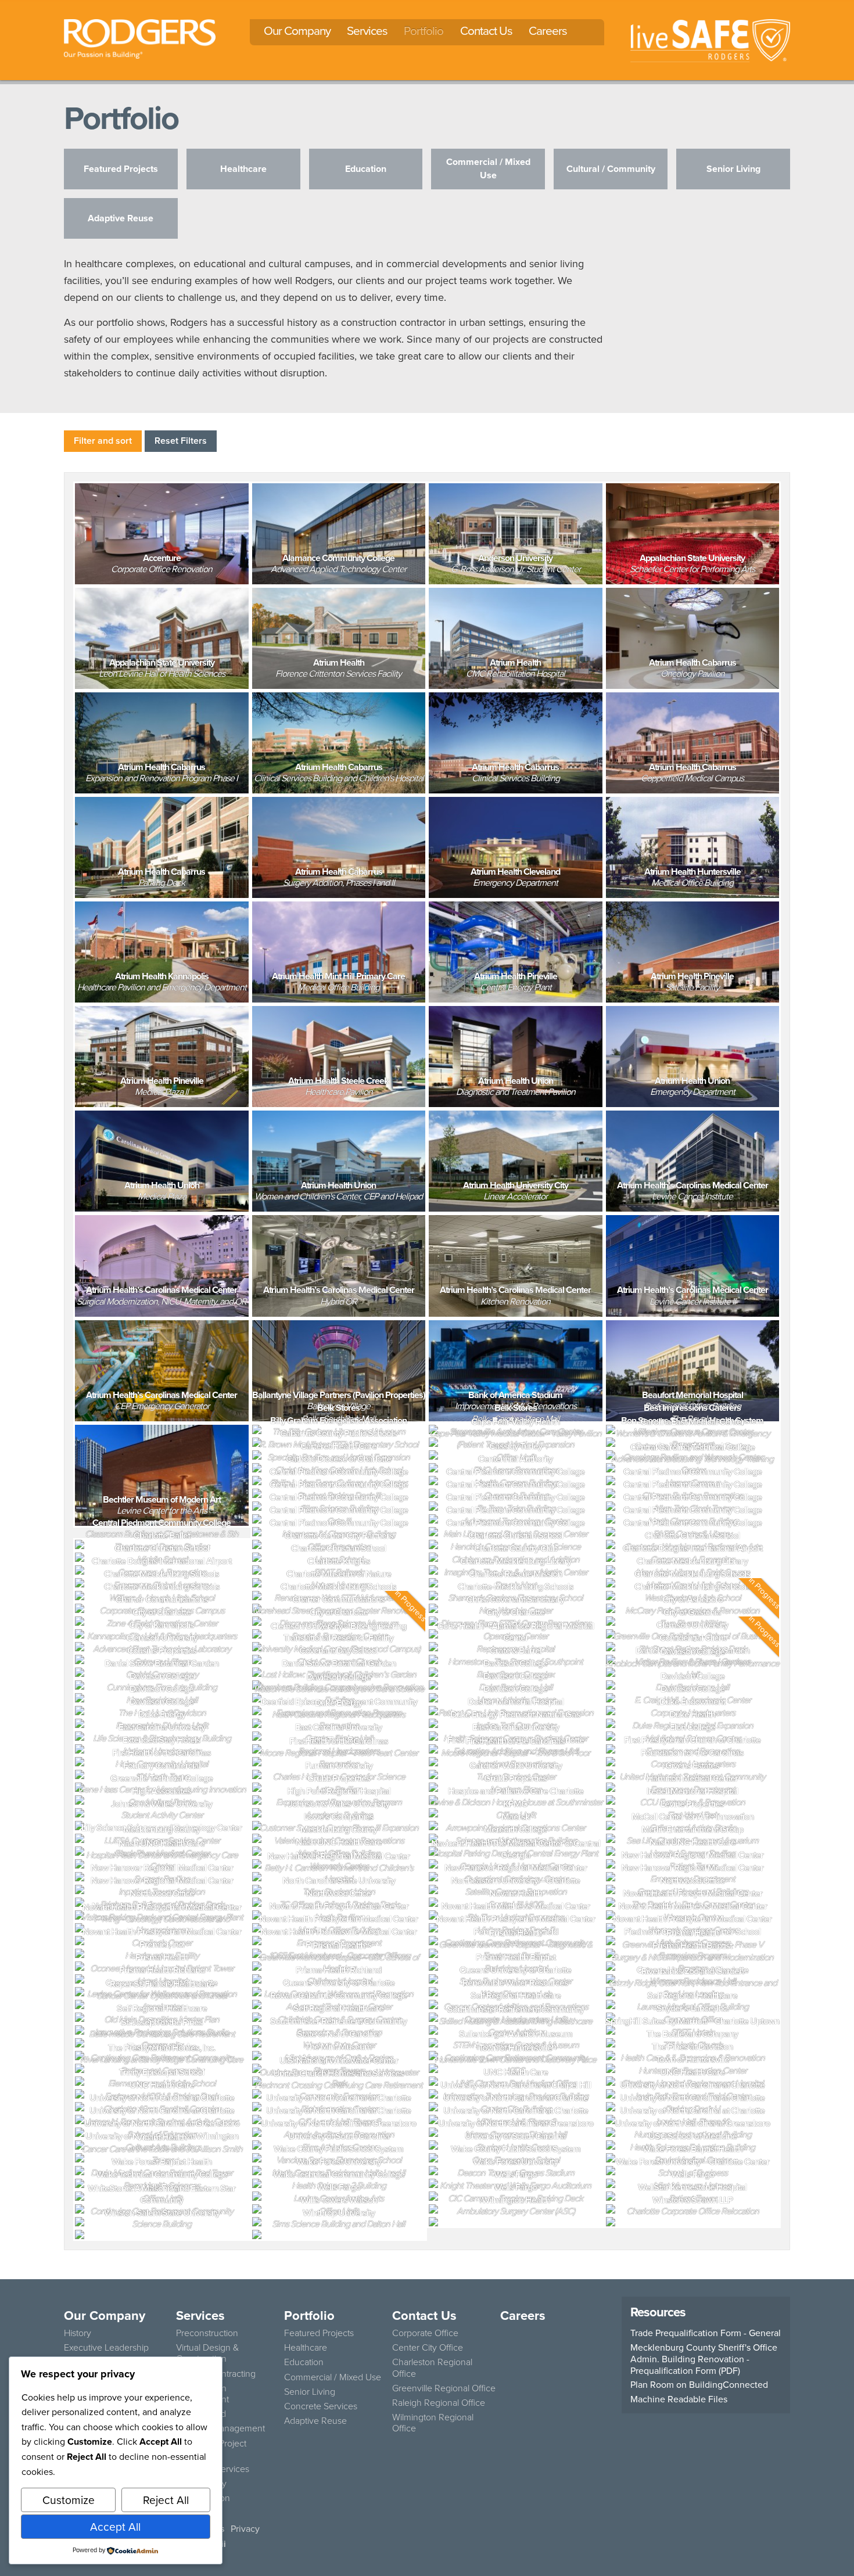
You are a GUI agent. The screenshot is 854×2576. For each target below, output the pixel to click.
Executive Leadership (106, 2347)
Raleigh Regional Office (439, 2402)
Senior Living (310, 2391)
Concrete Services (213, 2469)
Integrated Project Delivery (211, 2449)
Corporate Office (425, 2333)
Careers (548, 30)
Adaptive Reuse (315, 2420)
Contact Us (486, 30)
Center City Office (428, 2347)
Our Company (297, 30)
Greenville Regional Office (444, 2388)
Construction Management (202, 2393)
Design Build (201, 2413)
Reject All (166, 2500)
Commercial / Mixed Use (333, 2377)
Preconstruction (207, 2333)
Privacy (245, 2528)
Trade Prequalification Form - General (706, 2333)
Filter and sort (103, 441)
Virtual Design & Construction (207, 2353)
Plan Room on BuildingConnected (699, 2384)
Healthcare (306, 2347)
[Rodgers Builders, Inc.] (140, 37)
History (78, 2333)
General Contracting (216, 2373)
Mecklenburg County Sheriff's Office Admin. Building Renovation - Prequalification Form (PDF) (704, 2359)
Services (367, 30)
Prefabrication (203, 2498)
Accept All (115, 2526)
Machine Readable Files (679, 2399)
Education (304, 2362)
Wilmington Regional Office (433, 2422)
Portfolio (424, 30)
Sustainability (201, 2483)
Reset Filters (181, 441)
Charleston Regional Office (432, 2367)
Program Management (220, 2428)
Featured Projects (319, 2333)
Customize (69, 2500)
